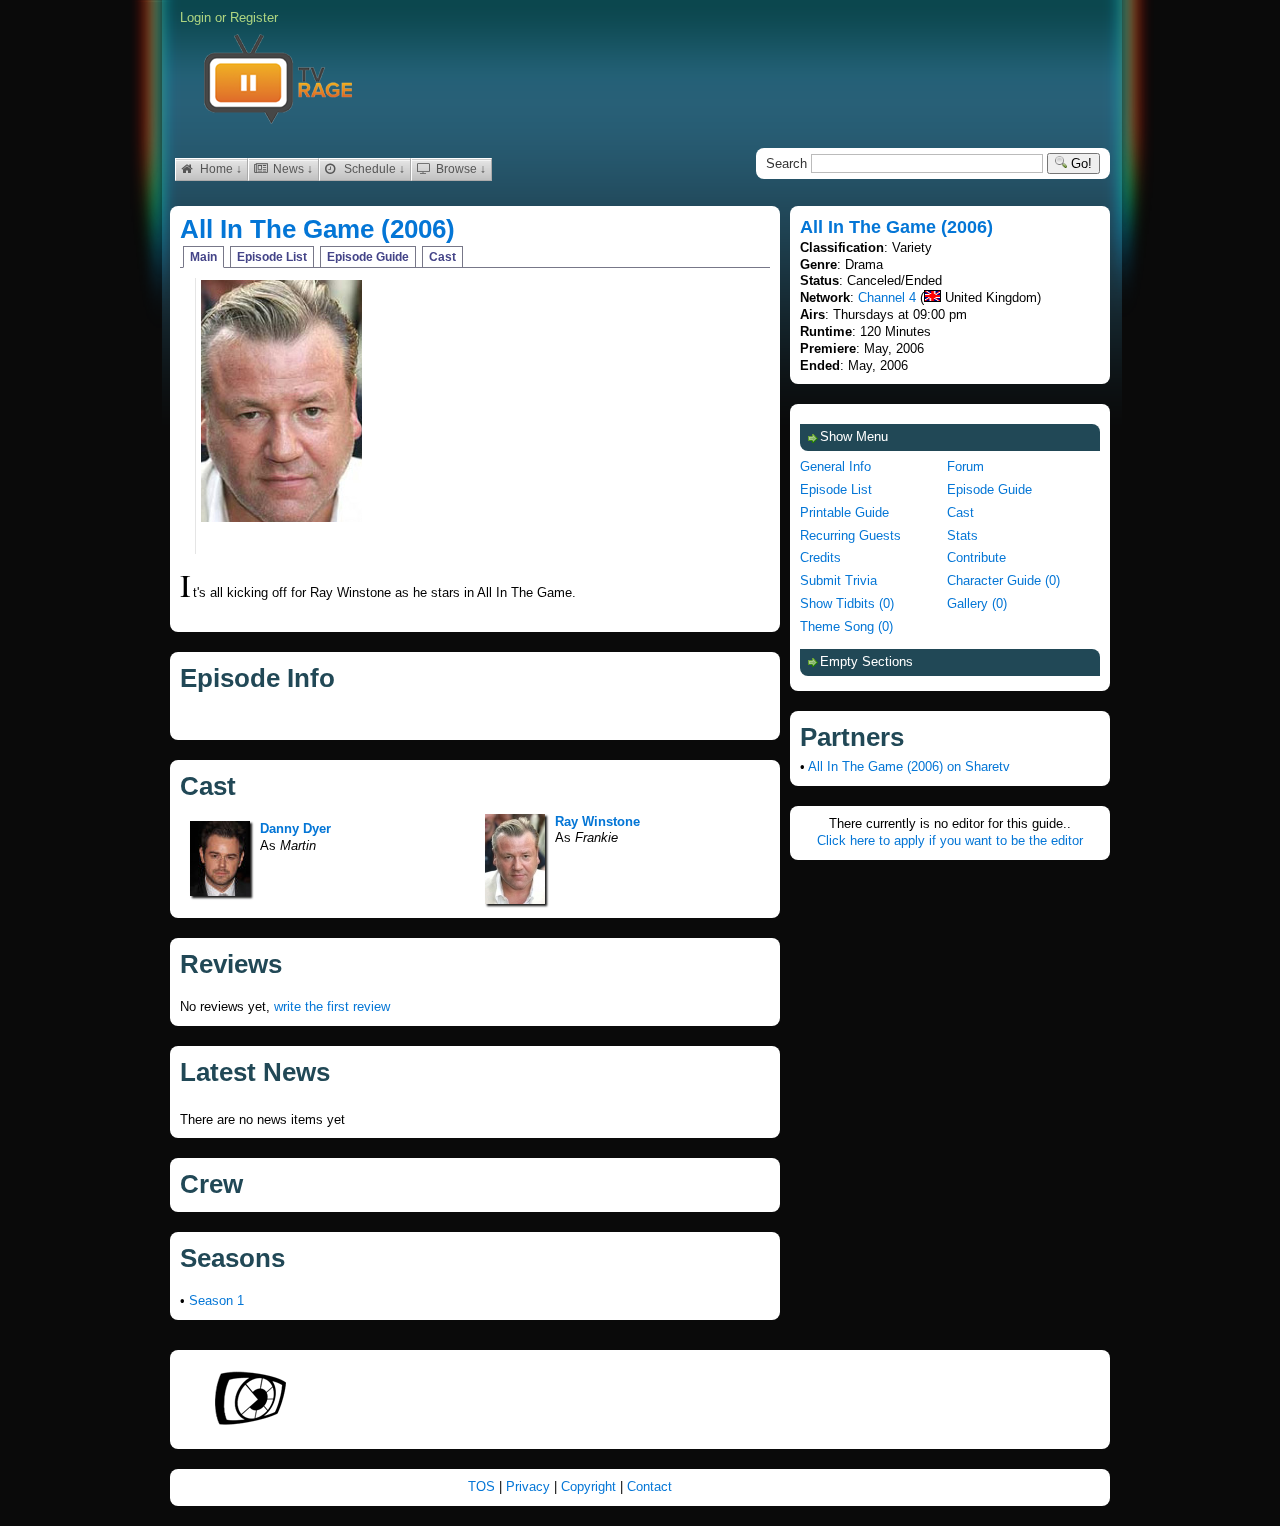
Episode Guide (368, 257)
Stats (962, 535)
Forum (965, 466)
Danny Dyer (295, 828)
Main (203, 257)
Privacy (530, 1486)
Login (195, 17)
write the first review (332, 1006)
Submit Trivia (838, 580)
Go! (1079, 163)
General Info (835, 466)
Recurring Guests (850, 535)
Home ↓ (219, 169)
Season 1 (216, 1300)
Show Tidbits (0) (847, 603)
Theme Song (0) (846, 626)
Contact (649, 1486)
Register (254, 17)
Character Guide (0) (1003, 580)
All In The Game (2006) (317, 229)
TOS (483, 1486)
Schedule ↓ (373, 169)
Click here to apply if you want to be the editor (950, 840)
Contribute (976, 557)
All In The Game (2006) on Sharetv (909, 766)
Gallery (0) (977, 603)
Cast (442, 257)
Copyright (590, 1486)
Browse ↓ (459, 169)
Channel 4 (887, 297)
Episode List (272, 257)
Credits (820, 557)
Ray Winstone (597, 821)
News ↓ (291, 169)
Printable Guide (844, 512)
